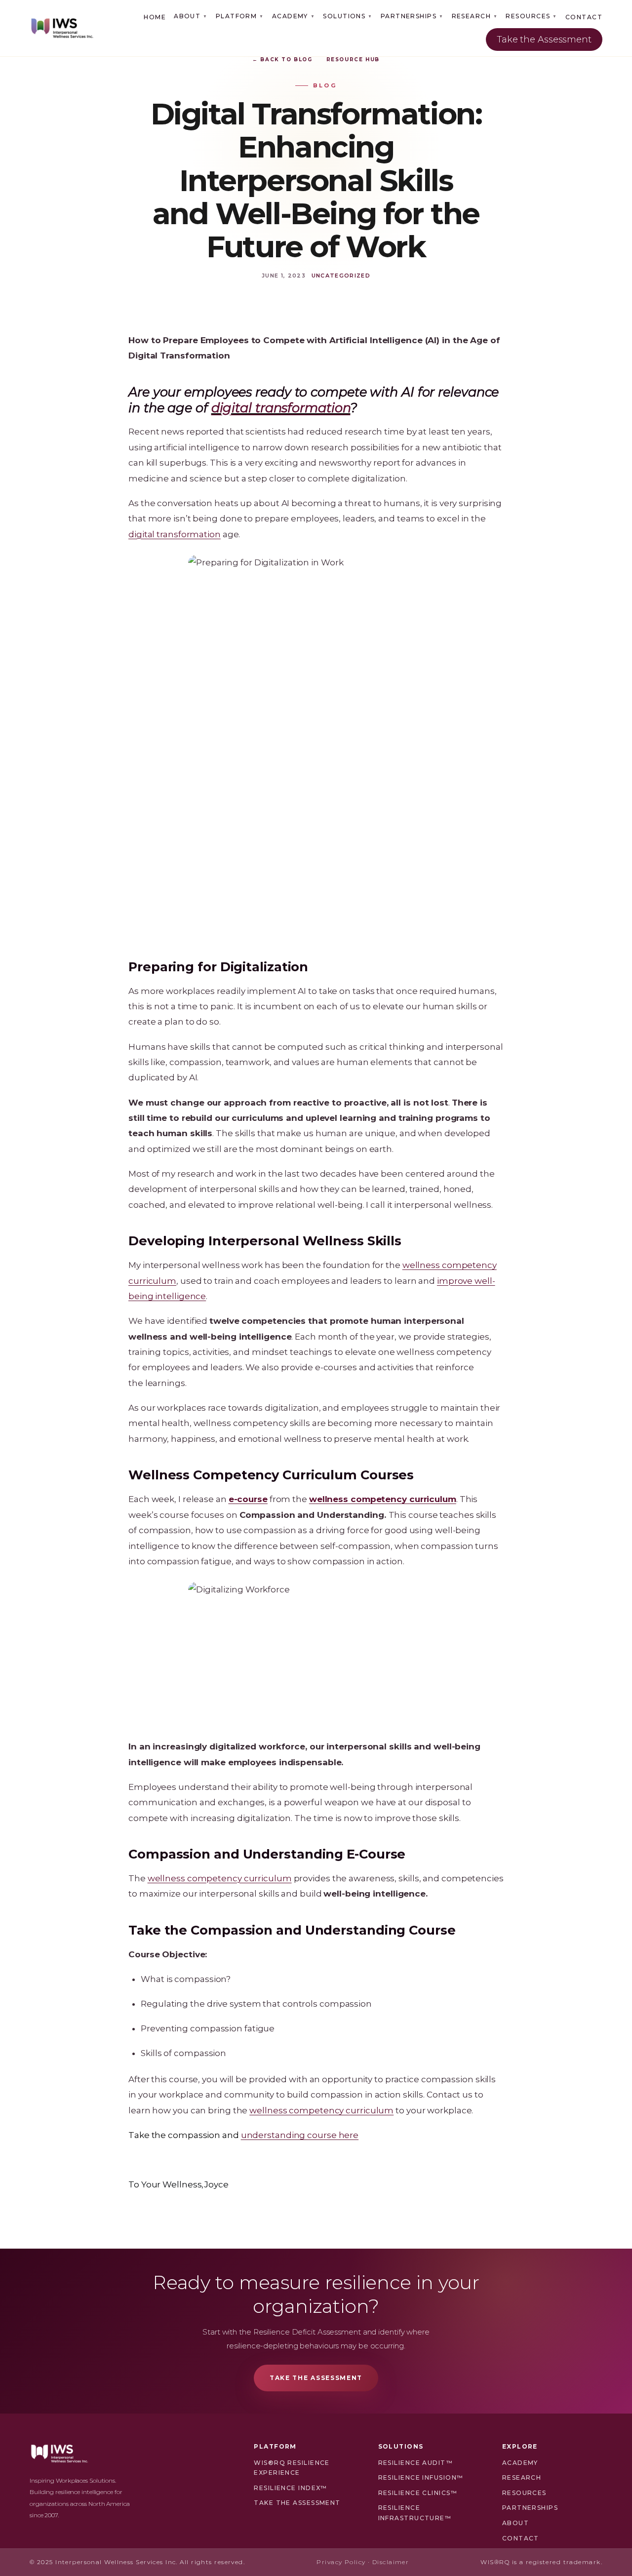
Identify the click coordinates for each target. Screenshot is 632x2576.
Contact (584, 17)
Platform (240, 16)
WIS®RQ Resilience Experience (292, 2468)
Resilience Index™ (290, 2488)
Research (475, 16)
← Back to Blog (282, 59)
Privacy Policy (341, 2562)
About (191, 16)
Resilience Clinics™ (418, 2493)
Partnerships (412, 16)
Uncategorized (341, 276)
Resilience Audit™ (415, 2463)
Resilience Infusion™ (421, 2477)
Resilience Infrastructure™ (415, 2513)
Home (155, 17)
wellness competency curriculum (220, 1878)
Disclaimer (391, 2562)
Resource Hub (353, 59)
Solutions (348, 16)
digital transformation (175, 534)
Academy (294, 16)
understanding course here (300, 2135)
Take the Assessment (544, 40)
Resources (531, 16)
